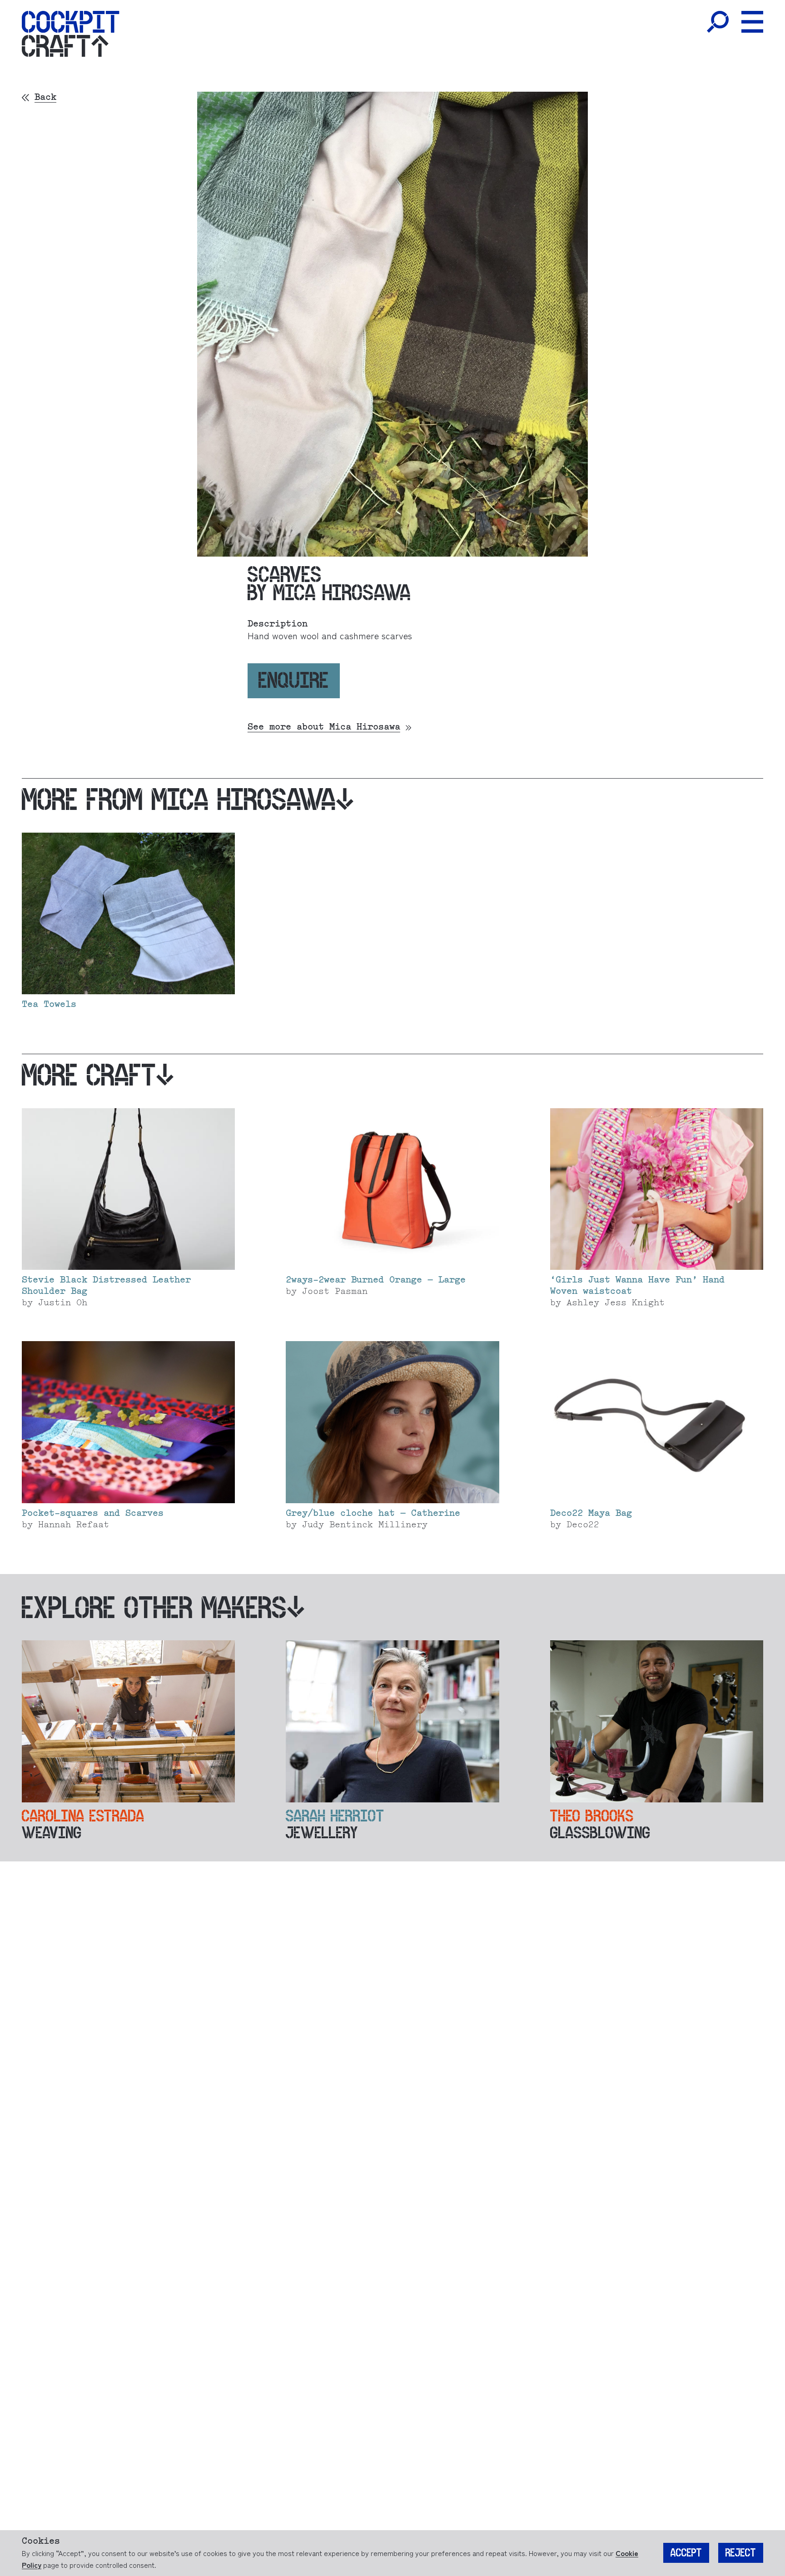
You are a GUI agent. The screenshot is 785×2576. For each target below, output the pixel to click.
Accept (686, 2553)
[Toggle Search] (718, 22)
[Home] (71, 22)
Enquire (294, 680)
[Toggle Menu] (752, 22)
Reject (741, 2553)
